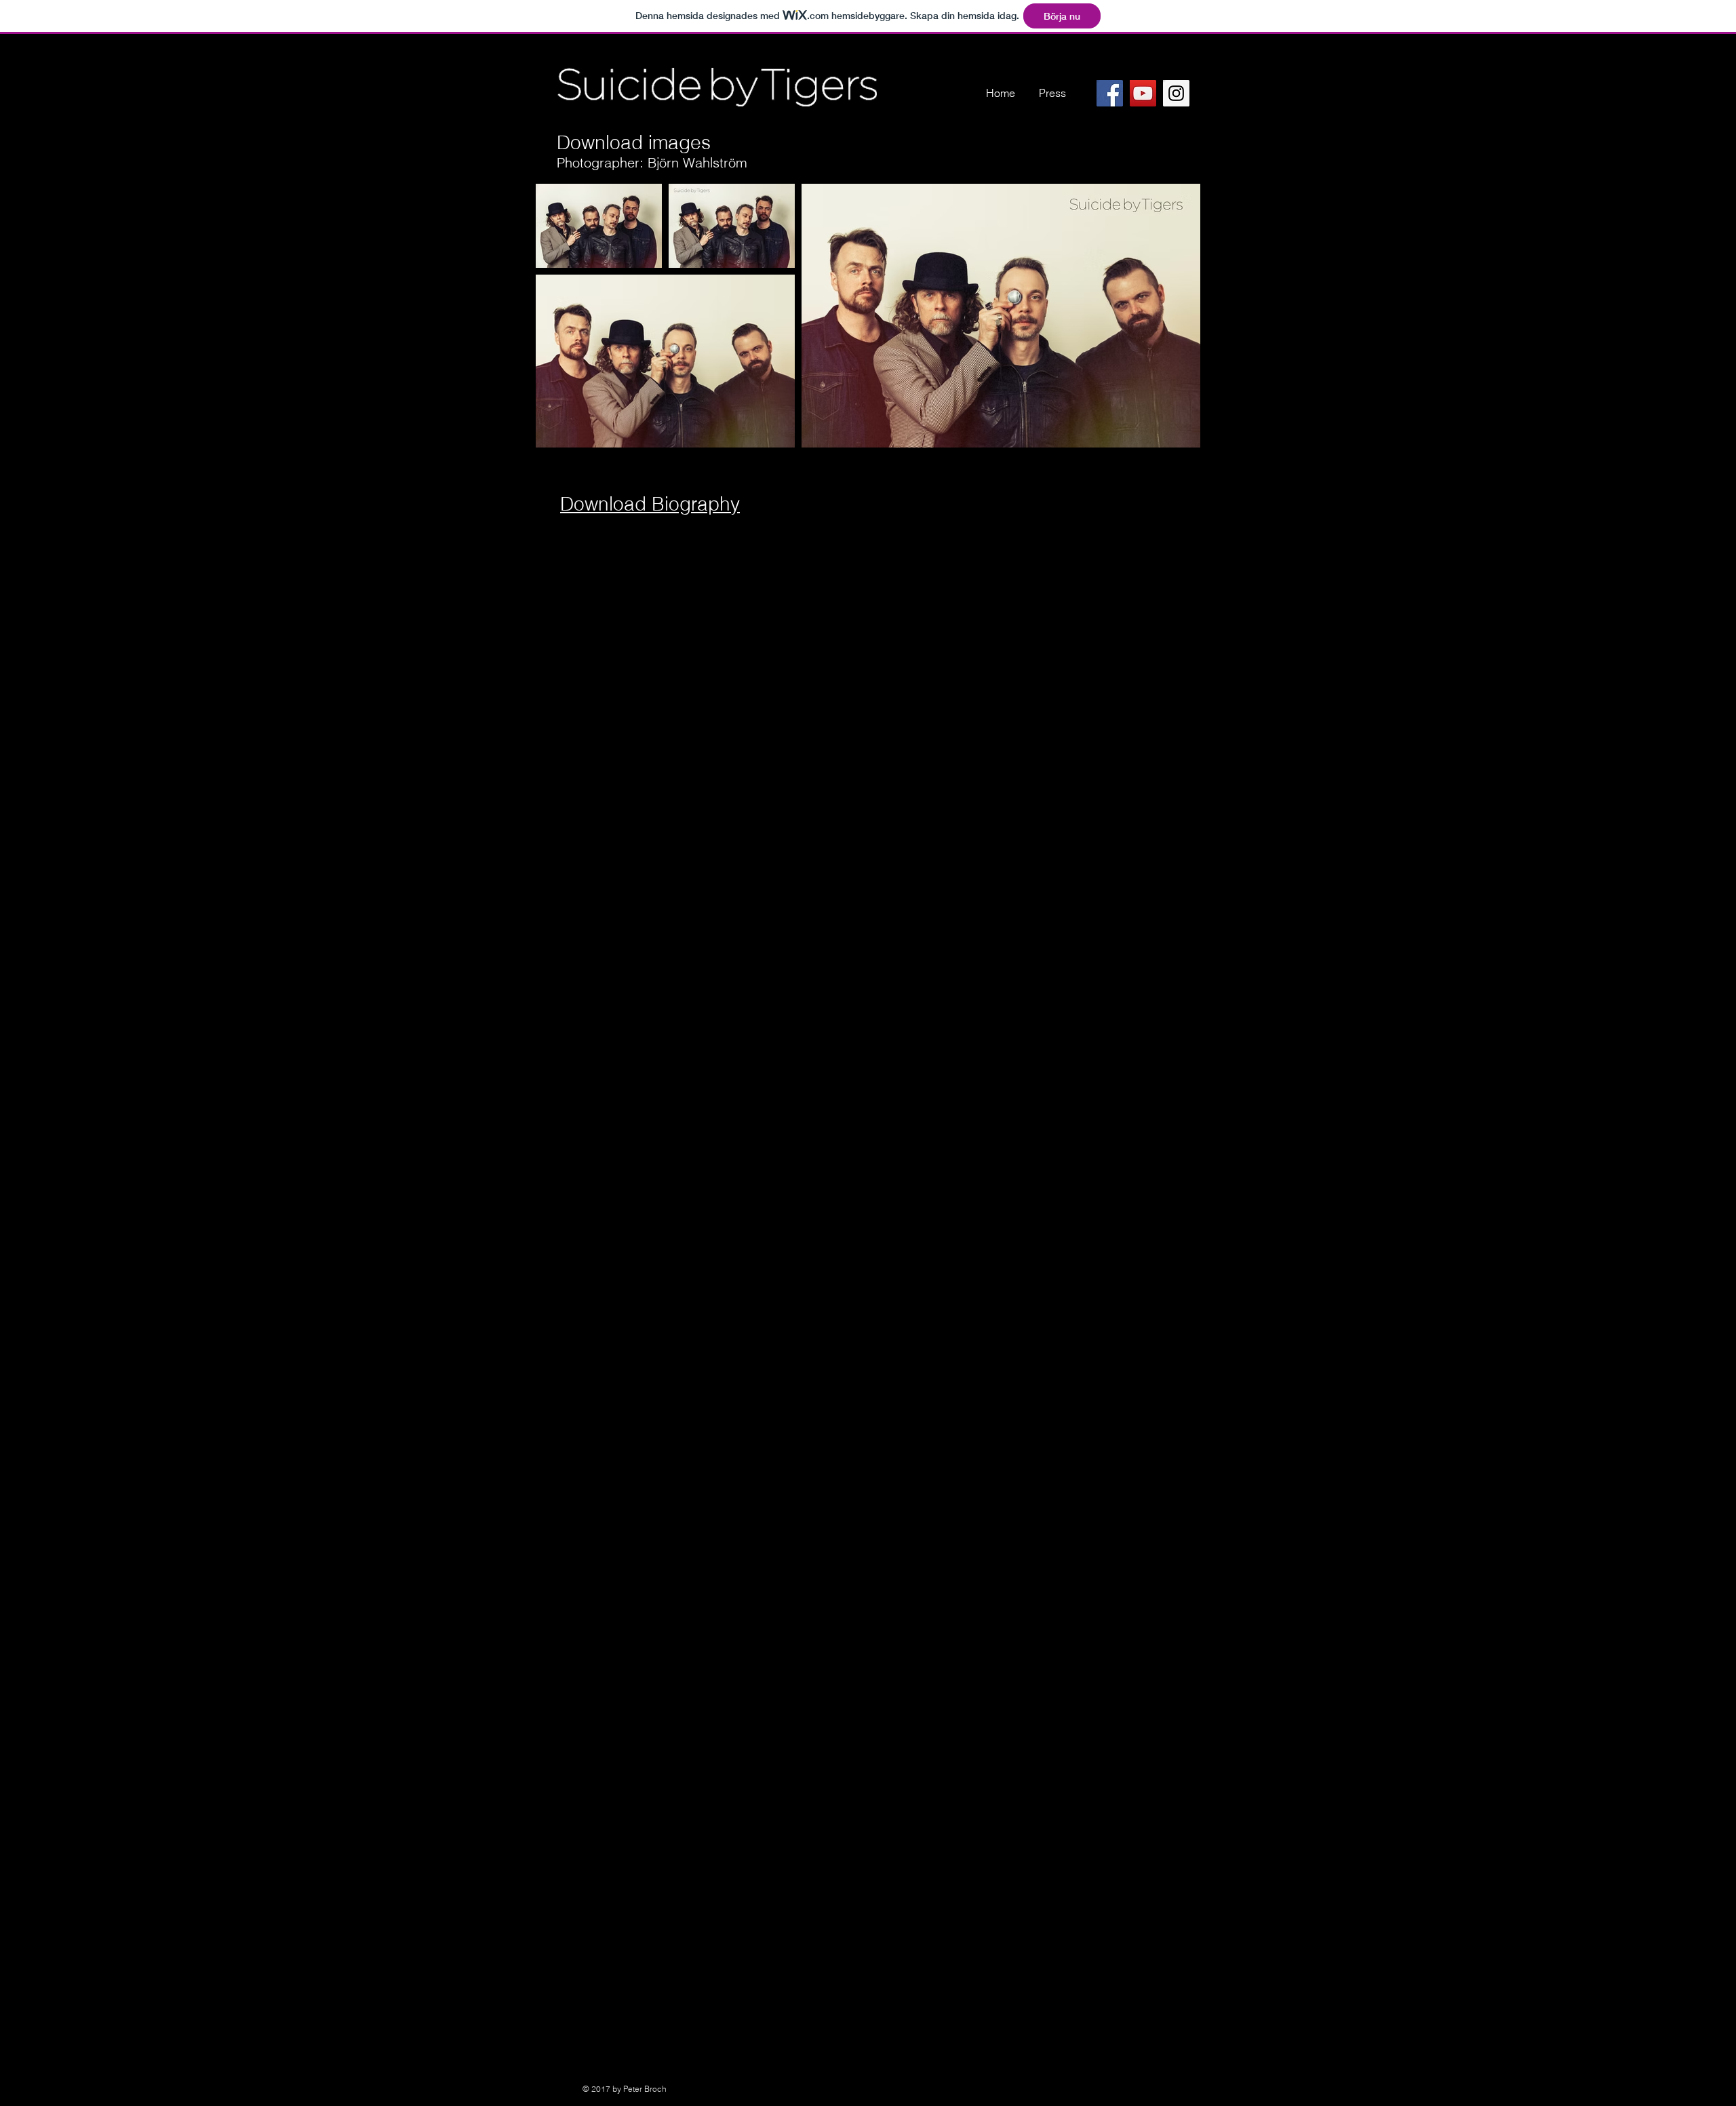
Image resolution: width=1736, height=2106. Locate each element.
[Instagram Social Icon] (1176, 93)
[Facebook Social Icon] (1110, 93)
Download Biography (650, 504)
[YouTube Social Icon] (1143, 93)
